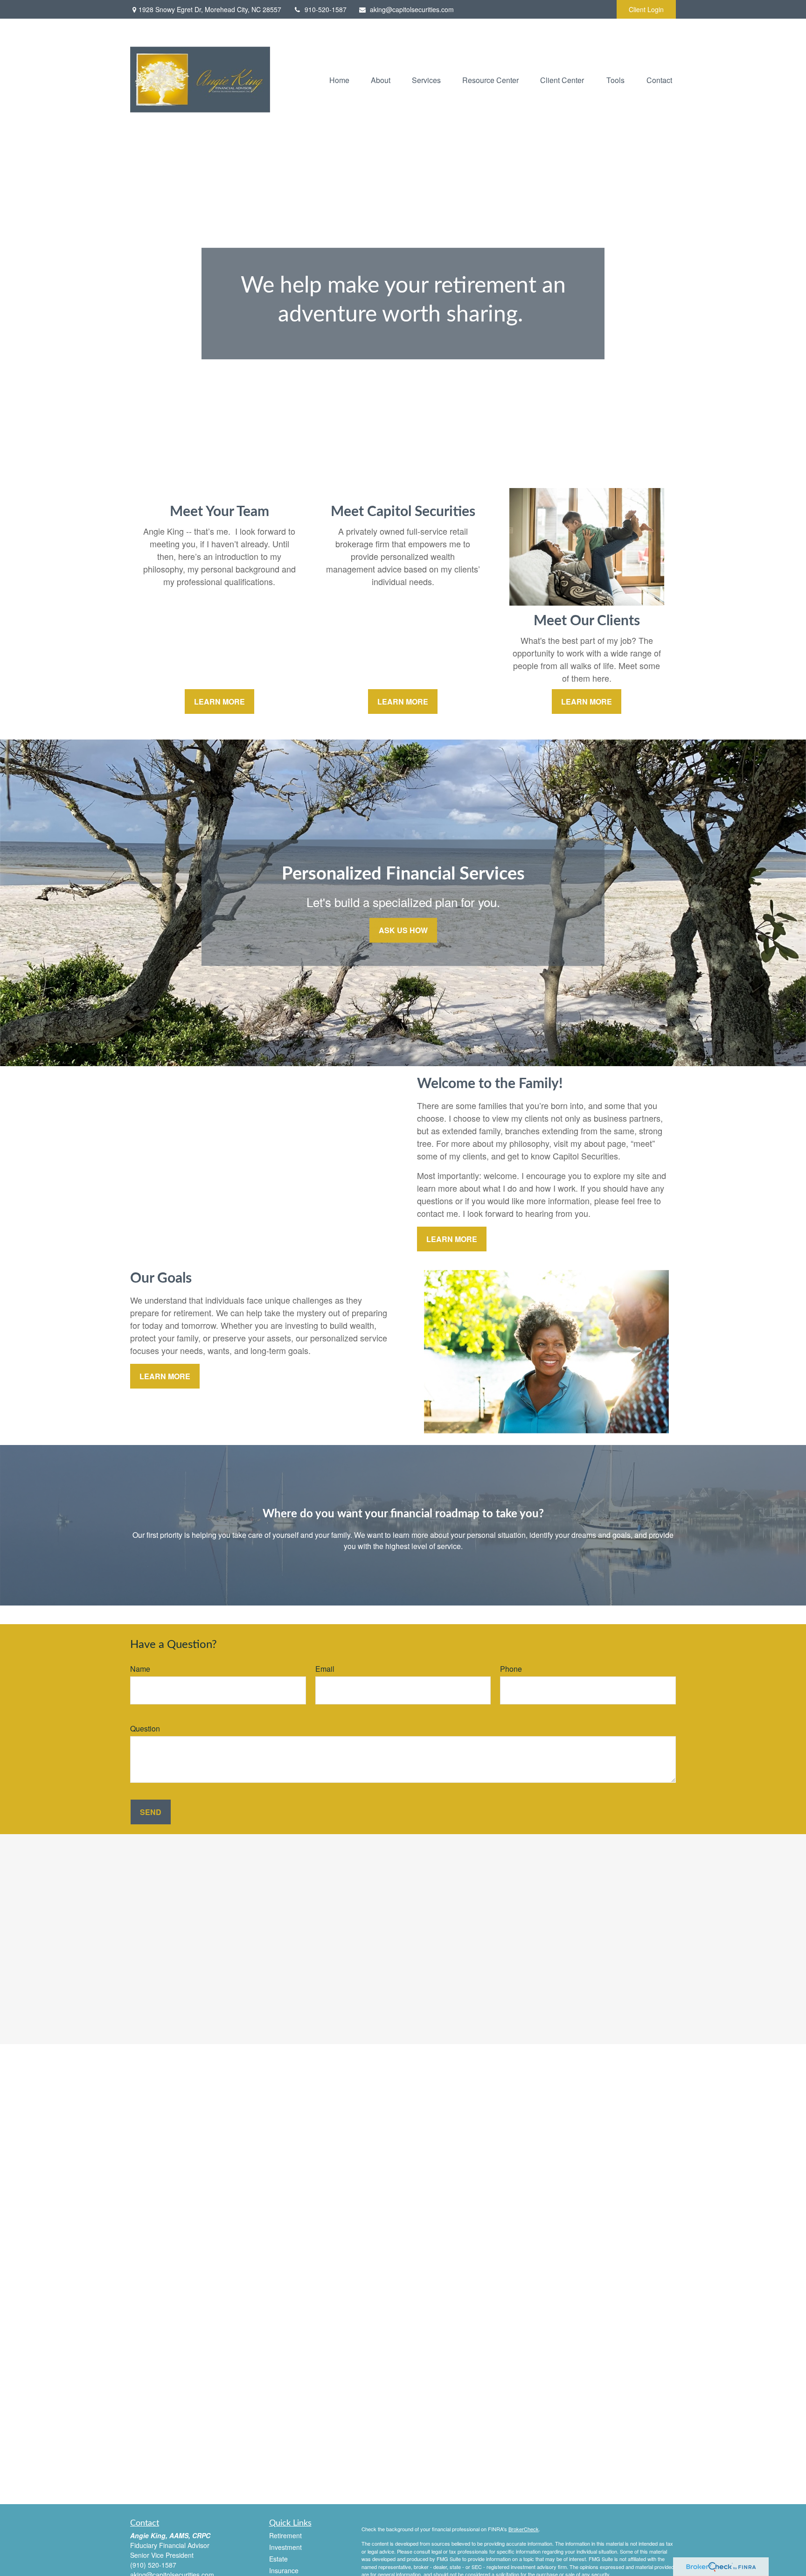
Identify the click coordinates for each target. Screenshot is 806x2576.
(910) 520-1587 (153, 2565)
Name (140, 1669)
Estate (278, 2559)
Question (145, 1728)
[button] (339, 80)
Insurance (284, 2570)
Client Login (646, 9)
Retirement (285, 2535)
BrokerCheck (524, 2529)
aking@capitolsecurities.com (412, 9)
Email (325, 1669)
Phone (511, 1669)
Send (151, 1812)
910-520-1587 (326, 9)
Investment (285, 2547)
